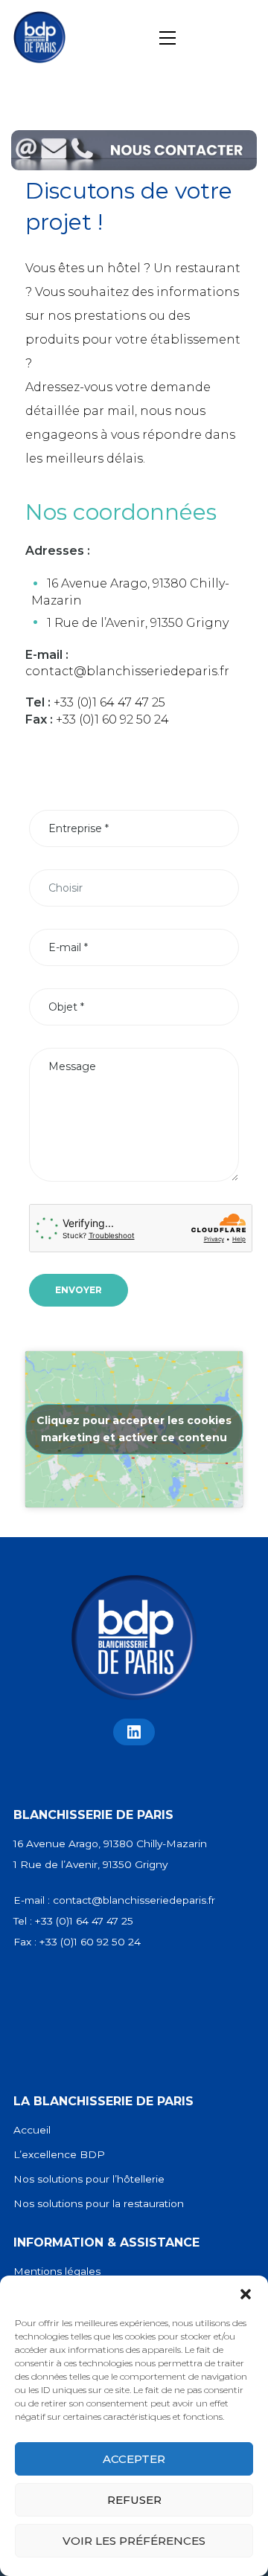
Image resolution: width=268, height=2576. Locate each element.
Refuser (134, 2500)
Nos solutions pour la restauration (99, 2203)
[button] (246, 2294)
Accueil (32, 2130)
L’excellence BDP (59, 2154)
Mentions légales (57, 2271)
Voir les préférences (134, 2541)
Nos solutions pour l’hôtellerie (89, 2179)
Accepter (134, 2459)
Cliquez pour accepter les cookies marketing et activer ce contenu (134, 1429)
